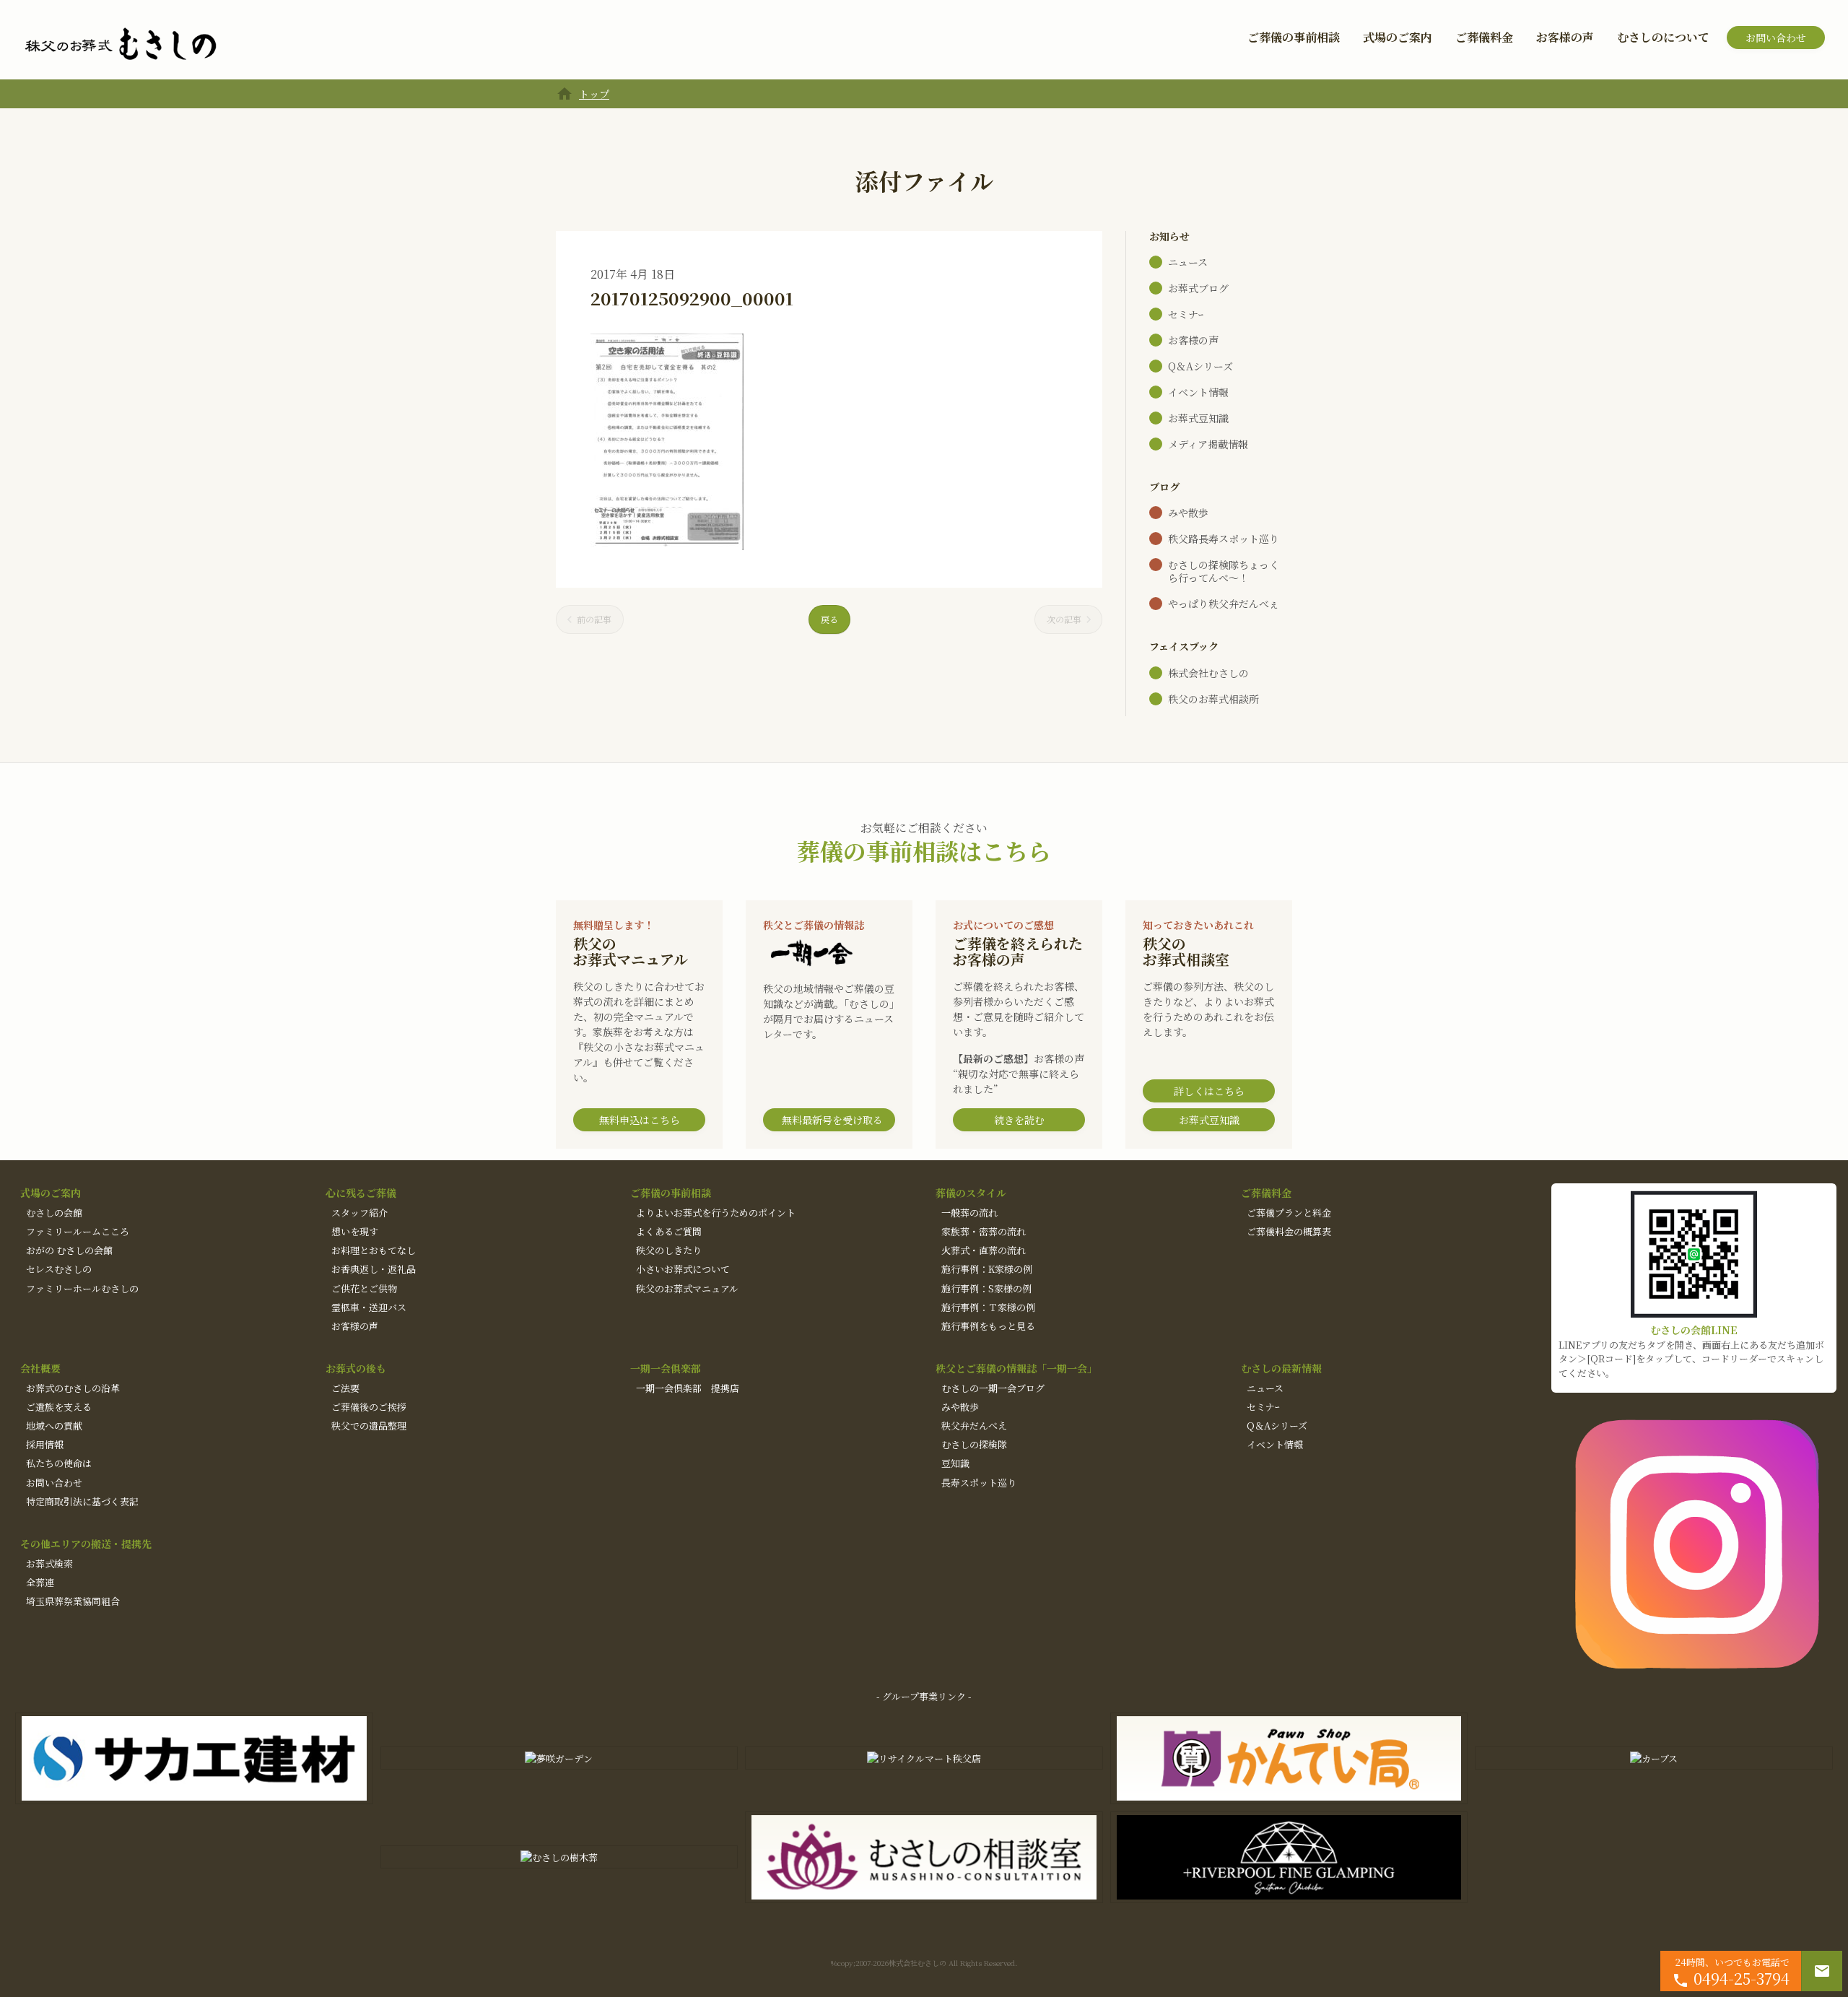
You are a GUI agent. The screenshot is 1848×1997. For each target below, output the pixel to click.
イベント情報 (1198, 392)
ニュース (1188, 262)
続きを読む (1019, 1120)
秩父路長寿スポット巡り (1224, 539)
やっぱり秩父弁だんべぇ (1224, 604)
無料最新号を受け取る (832, 1120)
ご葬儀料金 (1484, 37)
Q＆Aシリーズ (1200, 366)
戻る (829, 619)
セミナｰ (1186, 314)
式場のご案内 (1398, 37)
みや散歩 (1188, 513)
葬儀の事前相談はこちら (924, 850)
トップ (594, 94)
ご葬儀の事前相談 (1294, 37)
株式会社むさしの (1208, 673)
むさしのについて (1663, 37)
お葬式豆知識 (1198, 418)
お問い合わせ (1776, 38)
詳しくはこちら (1209, 1091)
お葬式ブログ (1198, 288)
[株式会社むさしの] (121, 45)
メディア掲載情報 (1208, 444)
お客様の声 (1565, 37)
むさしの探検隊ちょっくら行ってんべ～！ (1224, 571)
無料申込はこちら (640, 1120)
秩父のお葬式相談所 (1213, 699)
